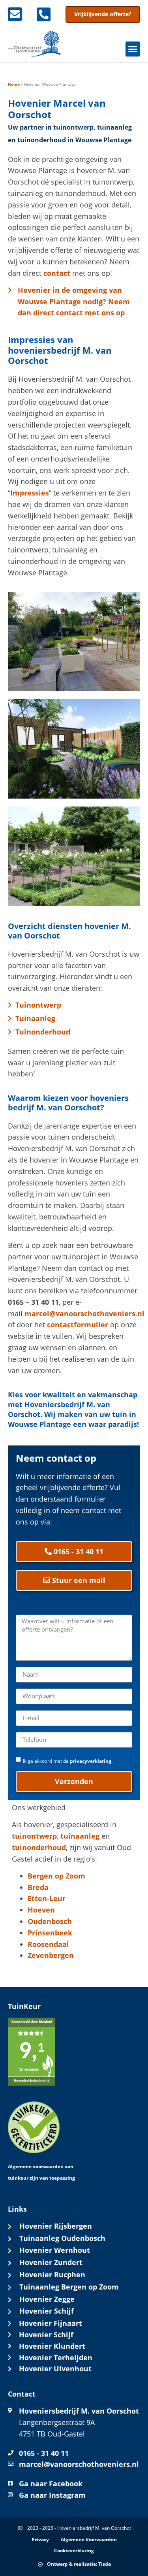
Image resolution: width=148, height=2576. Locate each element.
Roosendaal (48, 1944)
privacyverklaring (91, 1761)
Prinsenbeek (50, 1933)
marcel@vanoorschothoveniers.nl (84, 1313)
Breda (38, 1887)
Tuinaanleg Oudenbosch (62, 2238)
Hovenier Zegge (47, 2299)
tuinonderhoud (39, 1847)
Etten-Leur (47, 1898)
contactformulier (78, 1325)
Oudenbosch (50, 1921)
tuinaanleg (80, 1836)
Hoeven (41, 1910)
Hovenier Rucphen (52, 2274)
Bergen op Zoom (56, 1876)
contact (57, 273)
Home (14, 84)
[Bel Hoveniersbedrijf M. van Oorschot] (48, 14)
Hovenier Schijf (47, 2311)
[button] (133, 49)
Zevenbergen (51, 1955)
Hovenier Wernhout (55, 2250)
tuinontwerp (34, 1836)
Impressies (30, 493)
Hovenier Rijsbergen (56, 2226)
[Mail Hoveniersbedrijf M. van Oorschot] (19, 14)
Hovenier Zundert (51, 2262)
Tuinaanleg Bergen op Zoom (69, 2287)
